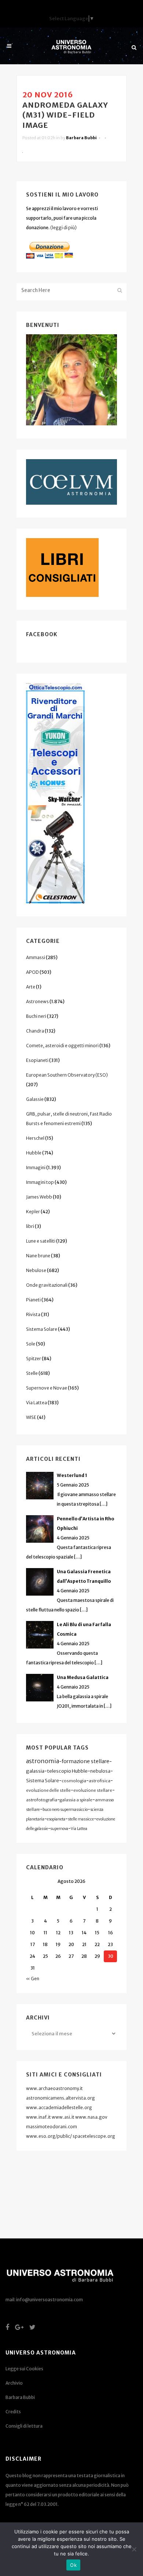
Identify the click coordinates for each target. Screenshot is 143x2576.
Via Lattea (36, 1403)
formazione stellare (85, 1761)
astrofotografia (42, 1800)
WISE (31, 1417)
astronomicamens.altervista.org (60, 2098)
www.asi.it (63, 2117)
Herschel (35, 1138)
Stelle (32, 1373)
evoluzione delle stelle (48, 1790)
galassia (35, 1771)
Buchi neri (36, 1016)
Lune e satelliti (41, 1241)
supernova (59, 1829)
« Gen (33, 1979)
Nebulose (36, 1270)
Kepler (33, 1212)
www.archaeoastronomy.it (54, 2088)
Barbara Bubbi (81, 138)
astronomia (43, 1761)
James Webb (39, 1197)
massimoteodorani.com (52, 2127)
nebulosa (100, 1771)
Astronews (37, 1001)
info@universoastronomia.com (49, 2300)
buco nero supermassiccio (65, 1810)
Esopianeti (37, 1060)
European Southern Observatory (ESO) (67, 1075)
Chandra (35, 1031)
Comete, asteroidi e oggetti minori (62, 1046)
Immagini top (40, 1182)
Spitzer (34, 1359)
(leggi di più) (63, 228)
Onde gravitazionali (47, 1285)
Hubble (34, 1153)
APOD (32, 972)
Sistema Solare (42, 1329)
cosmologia (74, 1781)
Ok (73, 2565)
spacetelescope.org (94, 2136)
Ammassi (36, 957)
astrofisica (100, 1781)
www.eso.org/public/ (49, 2136)
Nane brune (38, 1256)
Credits (13, 2412)
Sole (31, 1344)
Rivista (33, 1314)
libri (30, 1226)
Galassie (35, 1099)
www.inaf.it (38, 2117)
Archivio (14, 2383)
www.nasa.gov (91, 2117)
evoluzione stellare (93, 1790)
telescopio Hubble (67, 1771)
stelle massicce (81, 1819)
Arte (31, 987)
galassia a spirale (76, 1800)
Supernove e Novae (47, 1388)
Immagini (36, 1168)
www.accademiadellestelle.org (59, 2107)
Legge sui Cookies (24, 2369)
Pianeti (33, 1300)
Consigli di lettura (24, 2426)
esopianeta (56, 1819)
